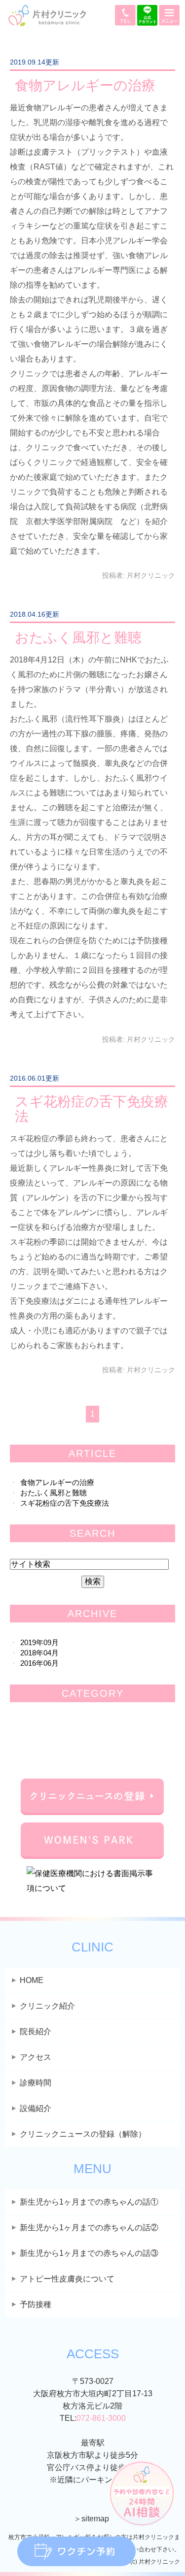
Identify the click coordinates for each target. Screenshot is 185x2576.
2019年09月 (39, 1642)
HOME (32, 1980)
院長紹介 (36, 2031)
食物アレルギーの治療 (85, 85)
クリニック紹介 (47, 2006)
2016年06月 (39, 1663)
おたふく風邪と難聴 (78, 638)
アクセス (36, 2057)
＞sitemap (91, 2519)
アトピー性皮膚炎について (67, 2279)
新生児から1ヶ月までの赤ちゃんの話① (89, 2202)
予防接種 (36, 2304)
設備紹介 (36, 2108)
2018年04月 (39, 1653)
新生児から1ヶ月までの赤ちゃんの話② (89, 2228)
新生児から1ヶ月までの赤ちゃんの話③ (89, 2253)
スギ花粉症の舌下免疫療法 (92, 1109)
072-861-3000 (101, 2418)
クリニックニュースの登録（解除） (83, 2134)
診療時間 (36, 2083)
